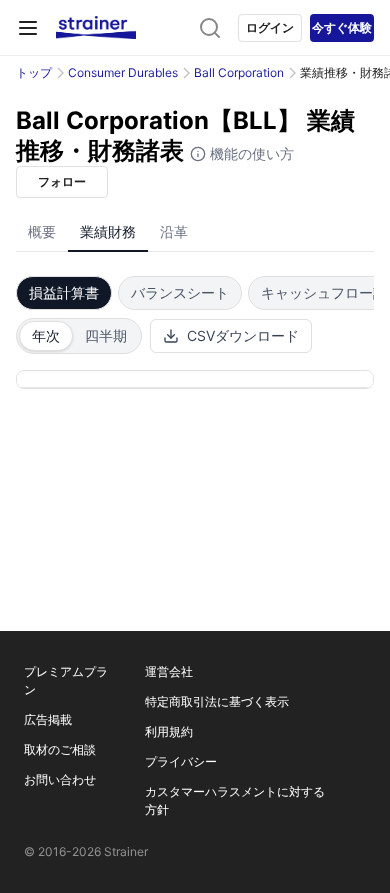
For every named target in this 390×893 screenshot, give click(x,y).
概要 (42, 231)
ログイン (270, 27)
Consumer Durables (123, 72)
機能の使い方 (250, 153)
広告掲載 (48, 719)
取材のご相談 (60, 749)
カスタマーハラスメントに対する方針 (235, 800)
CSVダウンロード (243, 335)
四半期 (106, 335)
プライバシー (181, 761)
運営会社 (169, 671)
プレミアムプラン (66, 680)
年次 (46, 335)
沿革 (174, 231)
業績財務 (108, 231)
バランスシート (180, 292)
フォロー (62, 181)
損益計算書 (64, 292)
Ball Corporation (239, 72)
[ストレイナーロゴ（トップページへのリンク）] (96, 28)
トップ (34, 72)
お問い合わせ (60, 779)
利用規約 (169, 731)
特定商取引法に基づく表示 (217, 701)
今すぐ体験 (342, 27)
